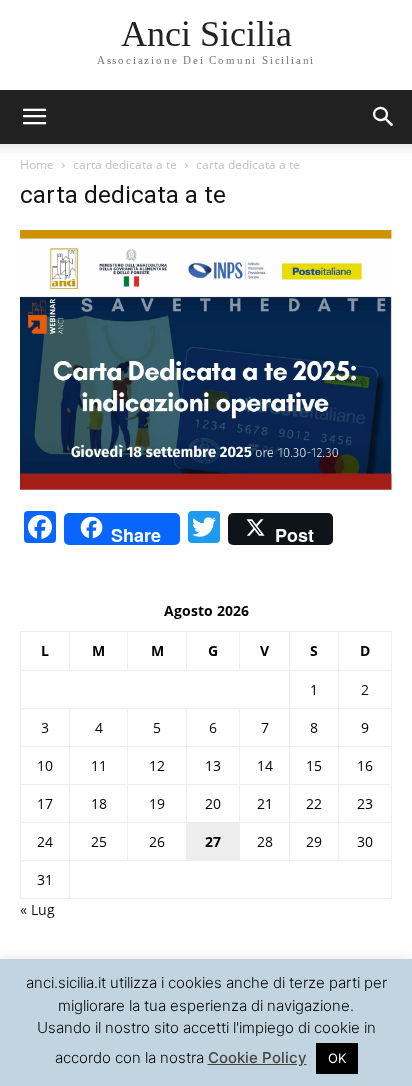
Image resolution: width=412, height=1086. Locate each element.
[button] (384, 117)
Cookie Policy (257, 1057)
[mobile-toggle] (34, 117)
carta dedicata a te (125, 164)
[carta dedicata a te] (206, 484)
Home (37, 164)
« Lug (37, 909)
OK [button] (337, 1058)
